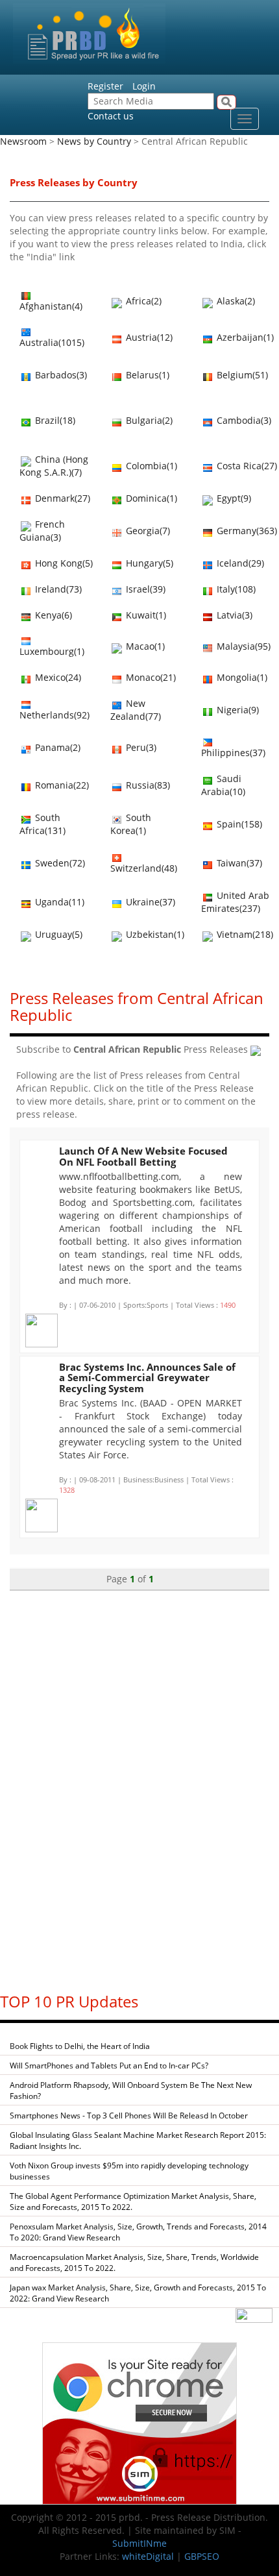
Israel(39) (144, 589)
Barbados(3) (60, 375)
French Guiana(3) (42, 531)
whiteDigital (148, 2556)
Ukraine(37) (149, 902)
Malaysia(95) (242, 646)
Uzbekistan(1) (154, 934)
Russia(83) (147, 785)
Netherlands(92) (55, 715)
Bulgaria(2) (148, 420)
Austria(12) (148, 337)
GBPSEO (202, 2556)
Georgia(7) (147, 531)
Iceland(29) (239, 563)
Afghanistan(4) (51, 306)
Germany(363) (246, 531)
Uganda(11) (58, 902)
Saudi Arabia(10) (223, 785)
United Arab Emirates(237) (235, 902)
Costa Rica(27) (246, 466)
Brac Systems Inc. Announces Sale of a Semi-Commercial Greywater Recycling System (147, 1378)
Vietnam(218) (244, 934)
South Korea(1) (131, 824)
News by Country (94, 141)
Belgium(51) (241, 375)
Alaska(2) (235, 301)
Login (144, 86)
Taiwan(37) (238, 863)
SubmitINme (139, 2543)
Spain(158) (238, 824)
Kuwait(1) (145, 615)
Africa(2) (142, 301)
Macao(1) (144, 646)
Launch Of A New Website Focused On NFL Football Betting (143, 1156)
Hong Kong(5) (63, 563)
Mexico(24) (57, 677)
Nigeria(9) (237, 710)
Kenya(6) (52, 615)
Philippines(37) (233, 753)
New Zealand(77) (136, 710)
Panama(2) (56, 747)
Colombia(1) (150, 466)
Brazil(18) (54, 420)
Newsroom (23, 141)
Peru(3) (140, 747)
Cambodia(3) (243, 420)
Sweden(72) (59, 863)
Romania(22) (61, 785)
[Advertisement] (139, 1785)
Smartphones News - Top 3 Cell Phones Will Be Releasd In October (129, 2116)
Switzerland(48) (144, 868)
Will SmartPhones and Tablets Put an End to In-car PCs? (109, 2066)
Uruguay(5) (57, 934)
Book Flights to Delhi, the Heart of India (80, 2046)
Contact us (111, 116)
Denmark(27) (61, 498)
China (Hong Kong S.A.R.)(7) (54, 466)
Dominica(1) (150, 498)
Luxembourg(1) (52, 651)
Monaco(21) (150, 677)
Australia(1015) (52, 342)
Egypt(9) (233, 498)
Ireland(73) (57, 589)
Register (105, 86)
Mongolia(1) (241, 677)
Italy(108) (235, 589)
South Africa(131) (42, 824)
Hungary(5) (148, 563)
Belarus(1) (146, 375)
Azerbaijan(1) (244, 337)
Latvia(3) (233, 615)
